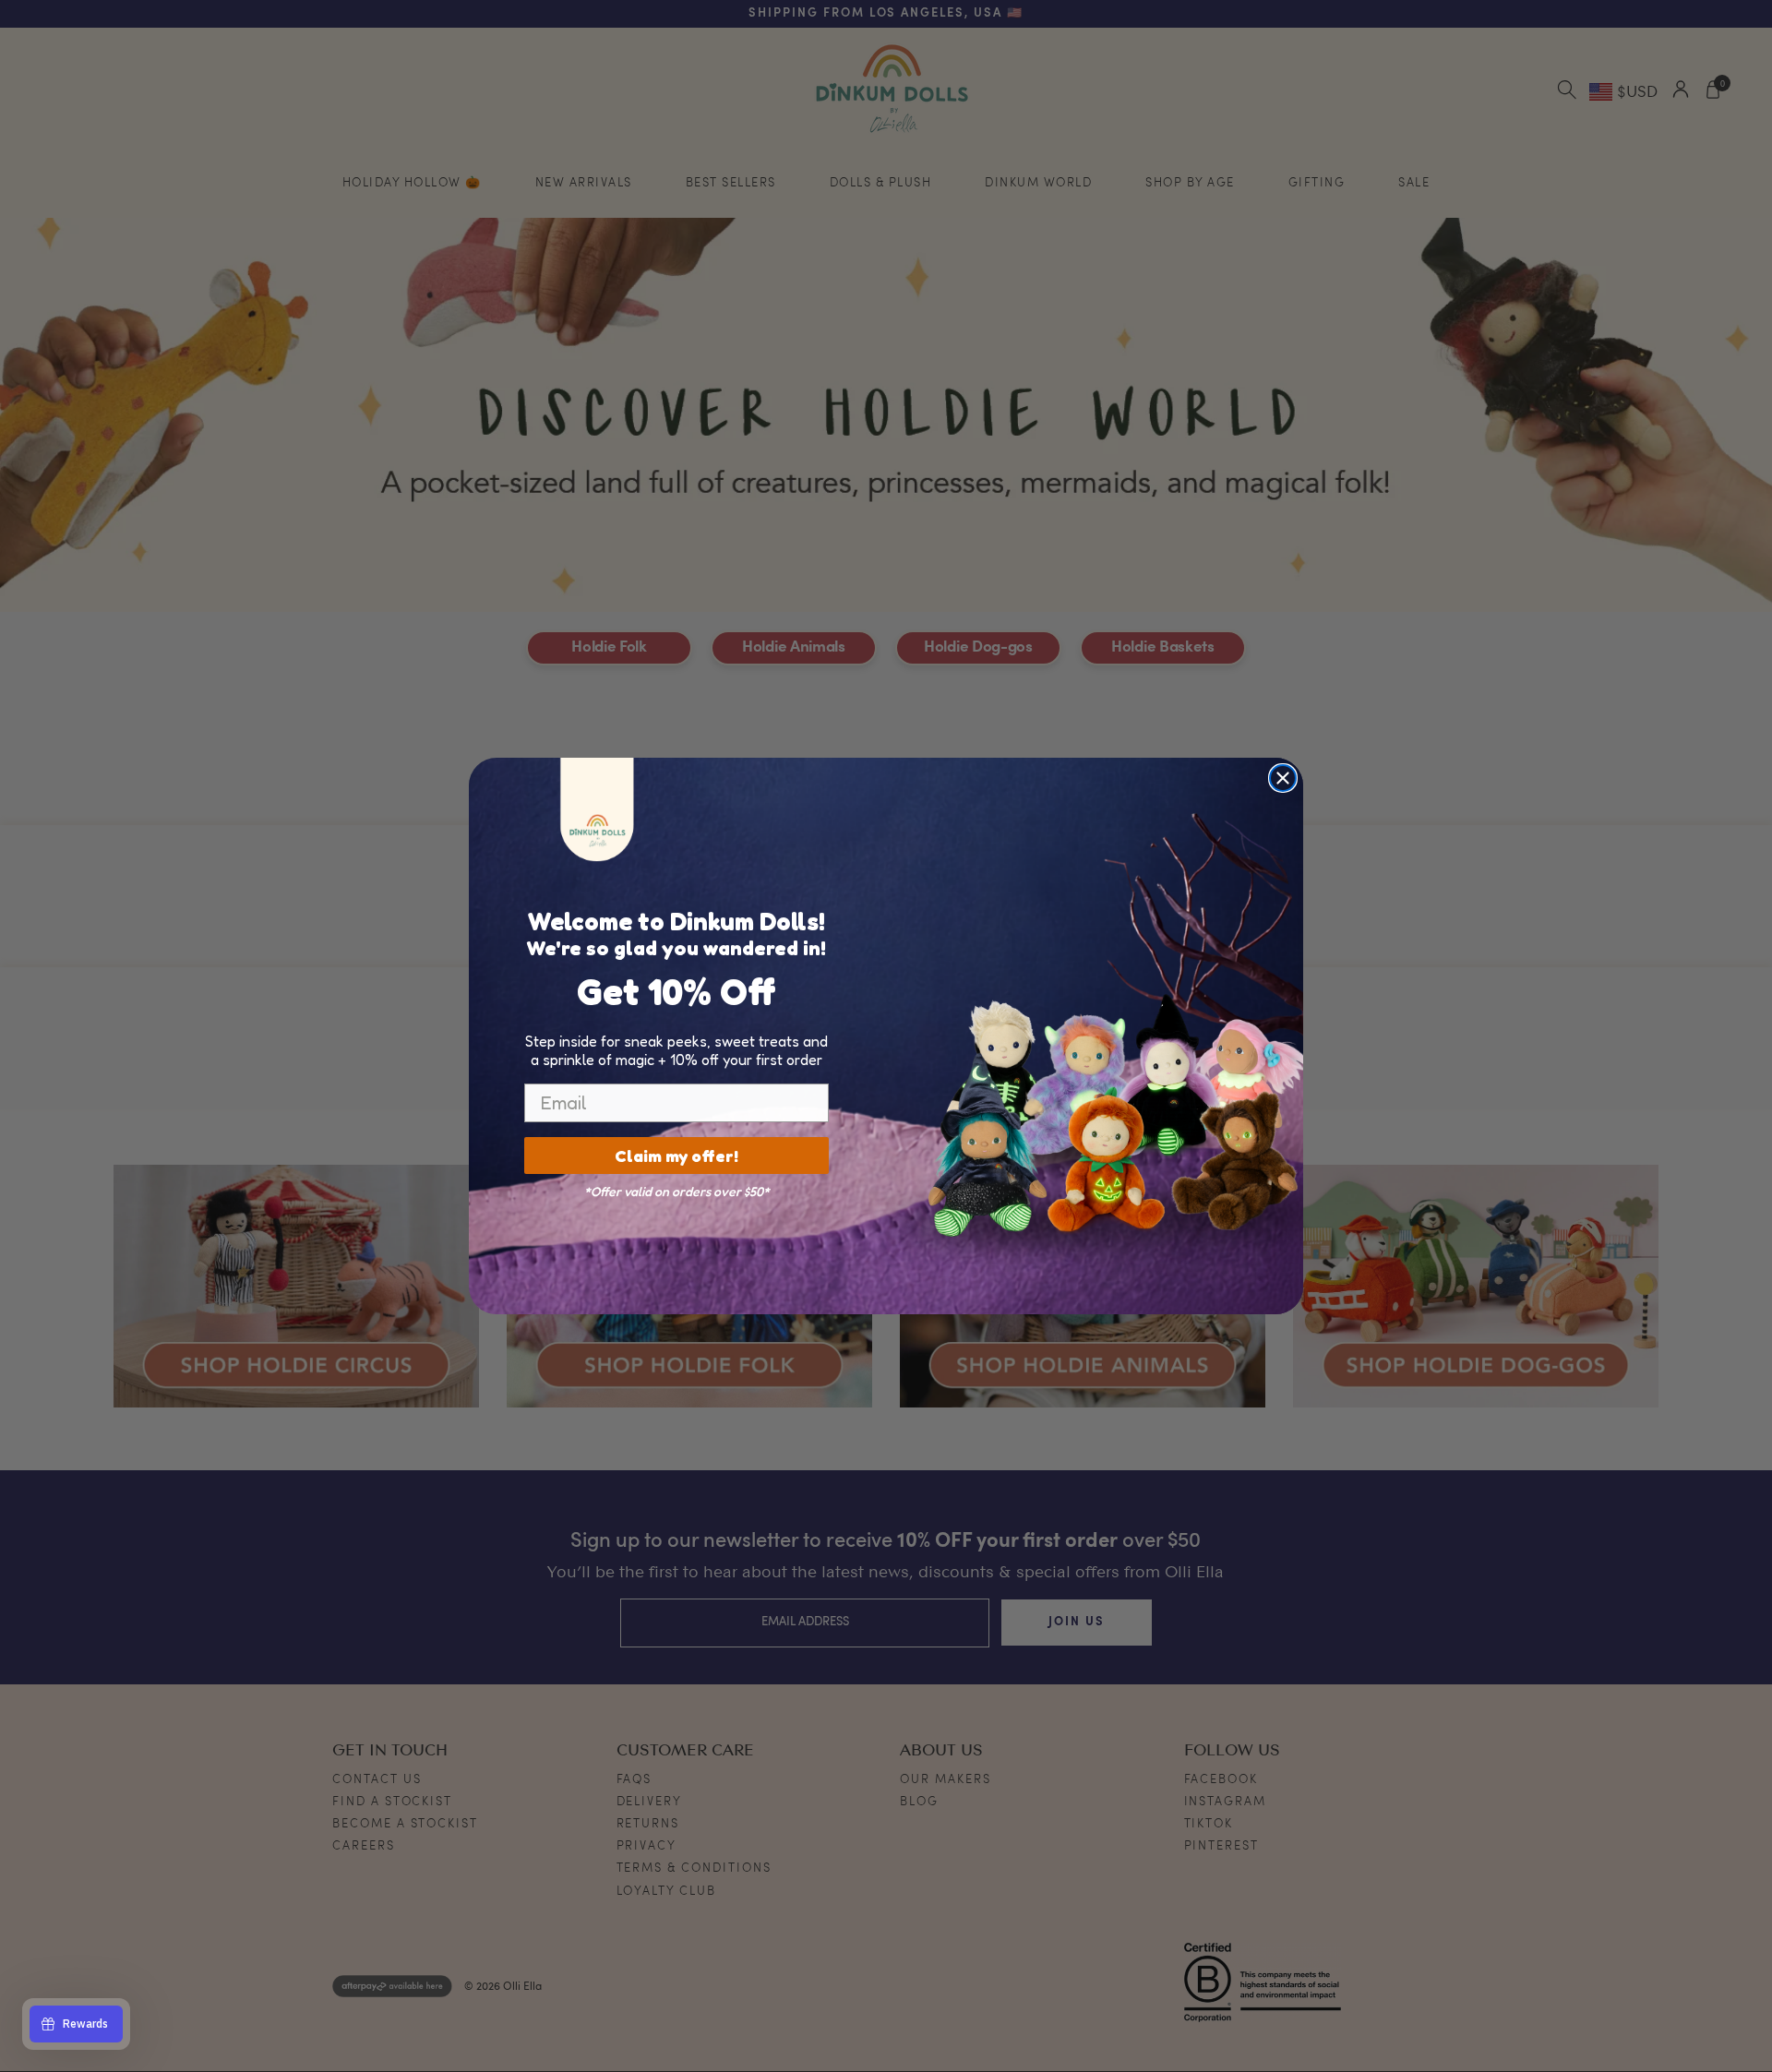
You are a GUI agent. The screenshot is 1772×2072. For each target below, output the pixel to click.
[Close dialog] (1283, 778)
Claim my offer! (676, 1156)
